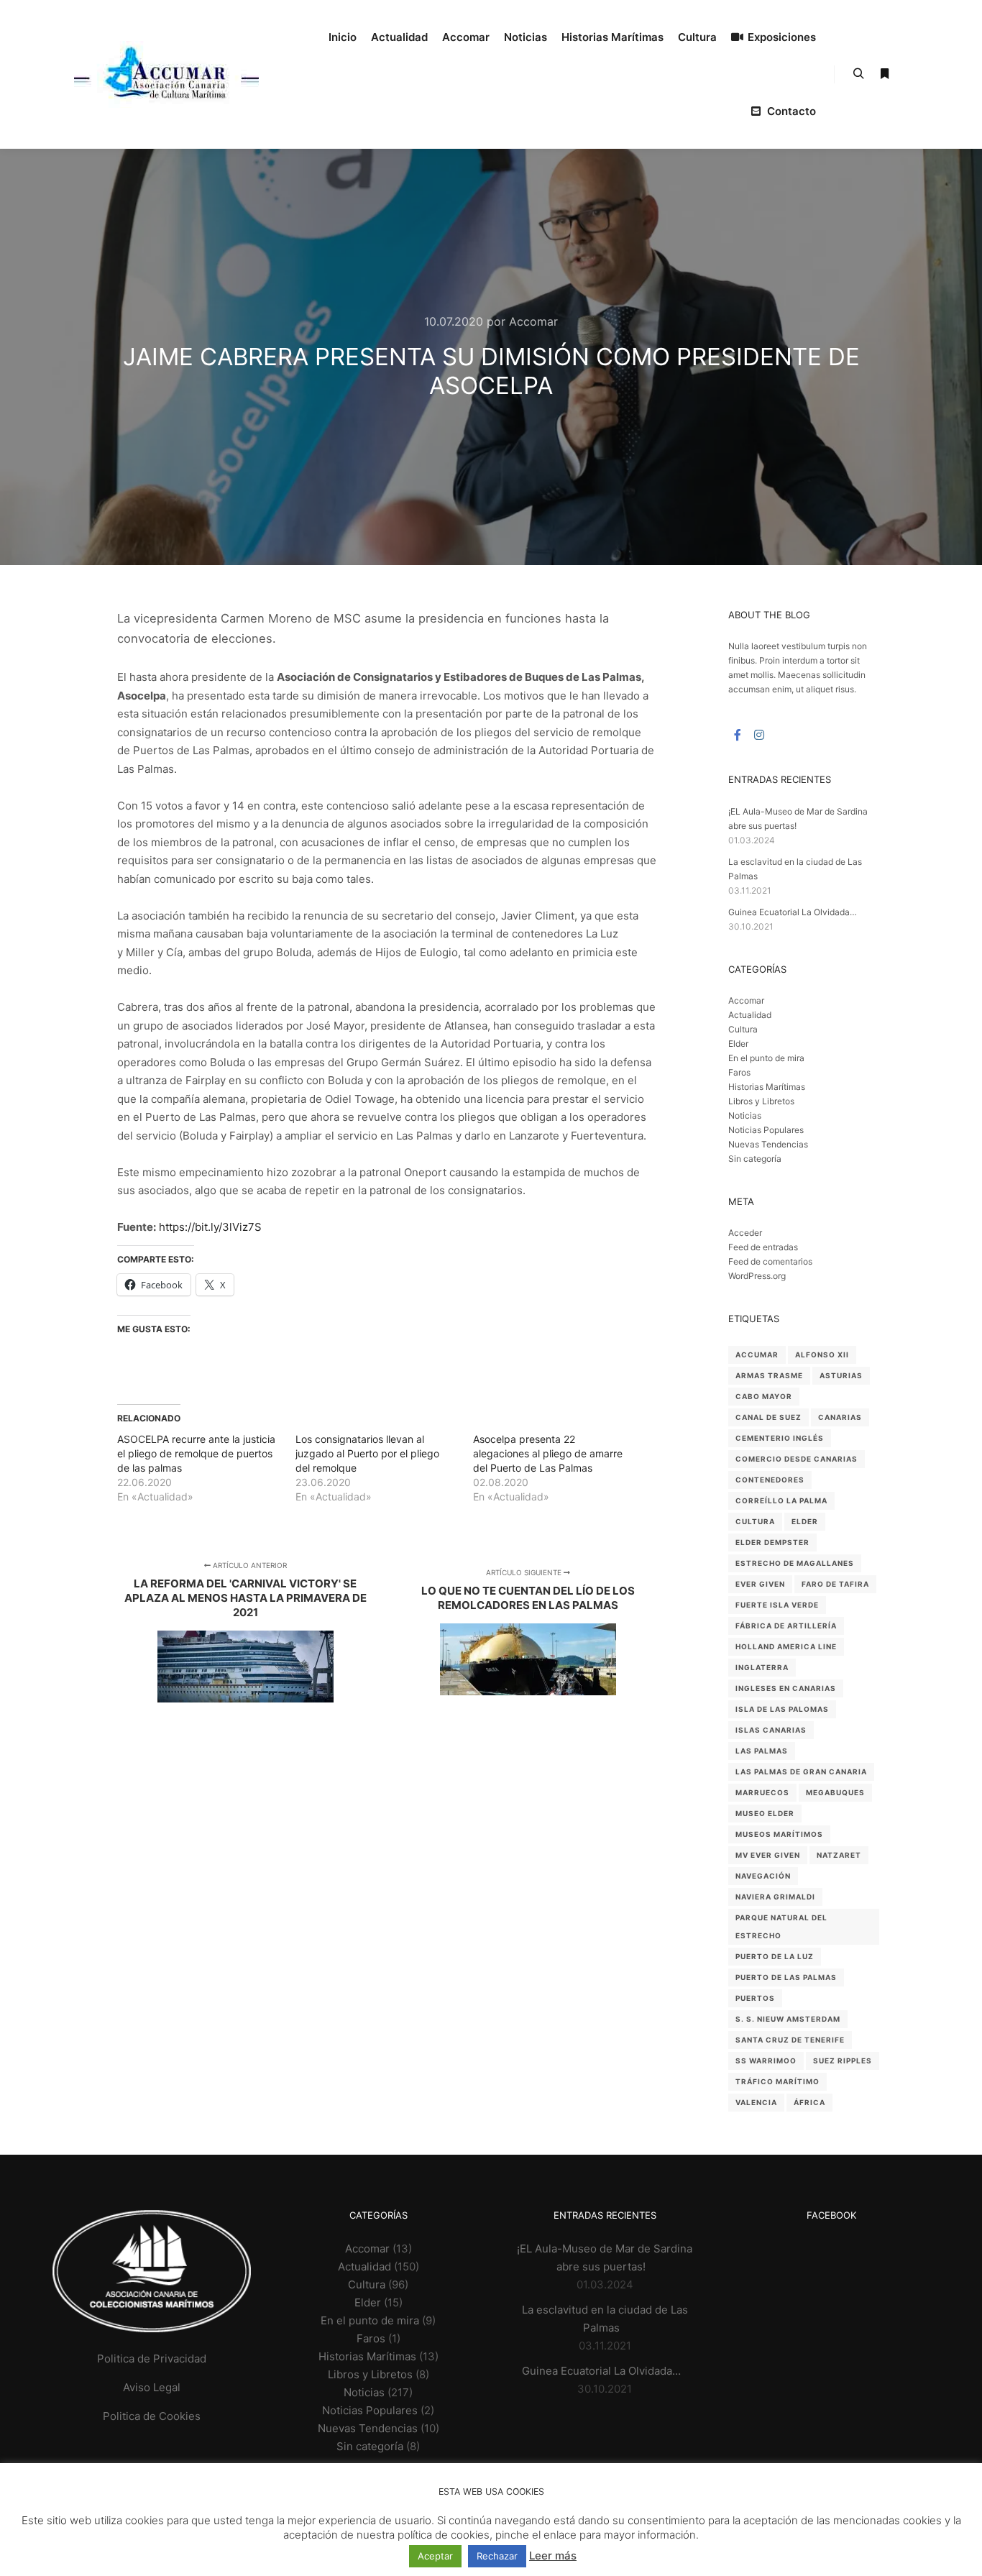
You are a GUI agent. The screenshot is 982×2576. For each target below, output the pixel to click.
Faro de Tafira (835, 1584)
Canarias (840, 1417)
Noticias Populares (766, 1130)
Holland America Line (786, 1646)
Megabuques (835, 1792)
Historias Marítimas (767, 1087)
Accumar (757, 1355)
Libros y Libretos (761, 1101)
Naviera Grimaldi (775, 1897)
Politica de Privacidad (152, 2359)
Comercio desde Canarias (797, 1459)
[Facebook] (738, 735)
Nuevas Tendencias (768, 1144)
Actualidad (750, 1015)
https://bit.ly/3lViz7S (210, 1227)
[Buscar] (858, 74)
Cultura (743, 1029)
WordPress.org (757, 1276)
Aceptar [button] (435, 2556)
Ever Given (760, 1584)
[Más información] (884, 74)
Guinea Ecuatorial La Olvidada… (793, 912)
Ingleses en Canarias (786, 1688)
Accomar (746, 1000)
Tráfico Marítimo (777, 2081)
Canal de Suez (768, 1417)
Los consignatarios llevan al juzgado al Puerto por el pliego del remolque (367, 1453)
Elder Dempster (772, 1542)
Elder (738, 1044)
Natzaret (839, 1855)
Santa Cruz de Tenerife (790, 2040)
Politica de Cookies (152, 2416)
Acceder (745, 1233)
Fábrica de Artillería (786, 1626)
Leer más (553, 2556)
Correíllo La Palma (781, 1500)
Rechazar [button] (497, 2556)
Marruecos (762, 1792)
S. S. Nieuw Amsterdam (788, 2019)
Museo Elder (765, 1813)
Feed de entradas (763, 1247)
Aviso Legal (152, 2387)
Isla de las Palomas (782, 1709)
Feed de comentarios (770, 1261)
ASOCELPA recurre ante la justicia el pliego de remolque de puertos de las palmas (196, 1453)
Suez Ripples (843, 2061)
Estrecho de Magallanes (795, 1563)
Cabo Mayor (764, 1396)
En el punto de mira (766, 1058)
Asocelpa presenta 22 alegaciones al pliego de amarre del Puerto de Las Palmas (548, 1453)
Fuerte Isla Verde (777, 1605)
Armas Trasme (769, 1375)
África (809, 2102)
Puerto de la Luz (775, 1956)
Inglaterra (762, 1667)
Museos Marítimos (779, 1834)
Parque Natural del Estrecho (781, 1926)
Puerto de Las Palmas (786, 1977)
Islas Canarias (771, 1730)
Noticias (745, 1115)
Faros (739, 1072)
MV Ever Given (768, 1855)
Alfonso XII (822, 1355)
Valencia (756, 2102)
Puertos (755, 1998)
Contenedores (770, 1480)
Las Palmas (762, 1751)
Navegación (763, 1876)
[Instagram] (759, 735)
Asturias (841, 1375)
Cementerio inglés (780, 1438)
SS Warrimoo (766, 2061)
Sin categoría (755, 1159)
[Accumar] (166, 74)
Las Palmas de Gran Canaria (801, 1771)
